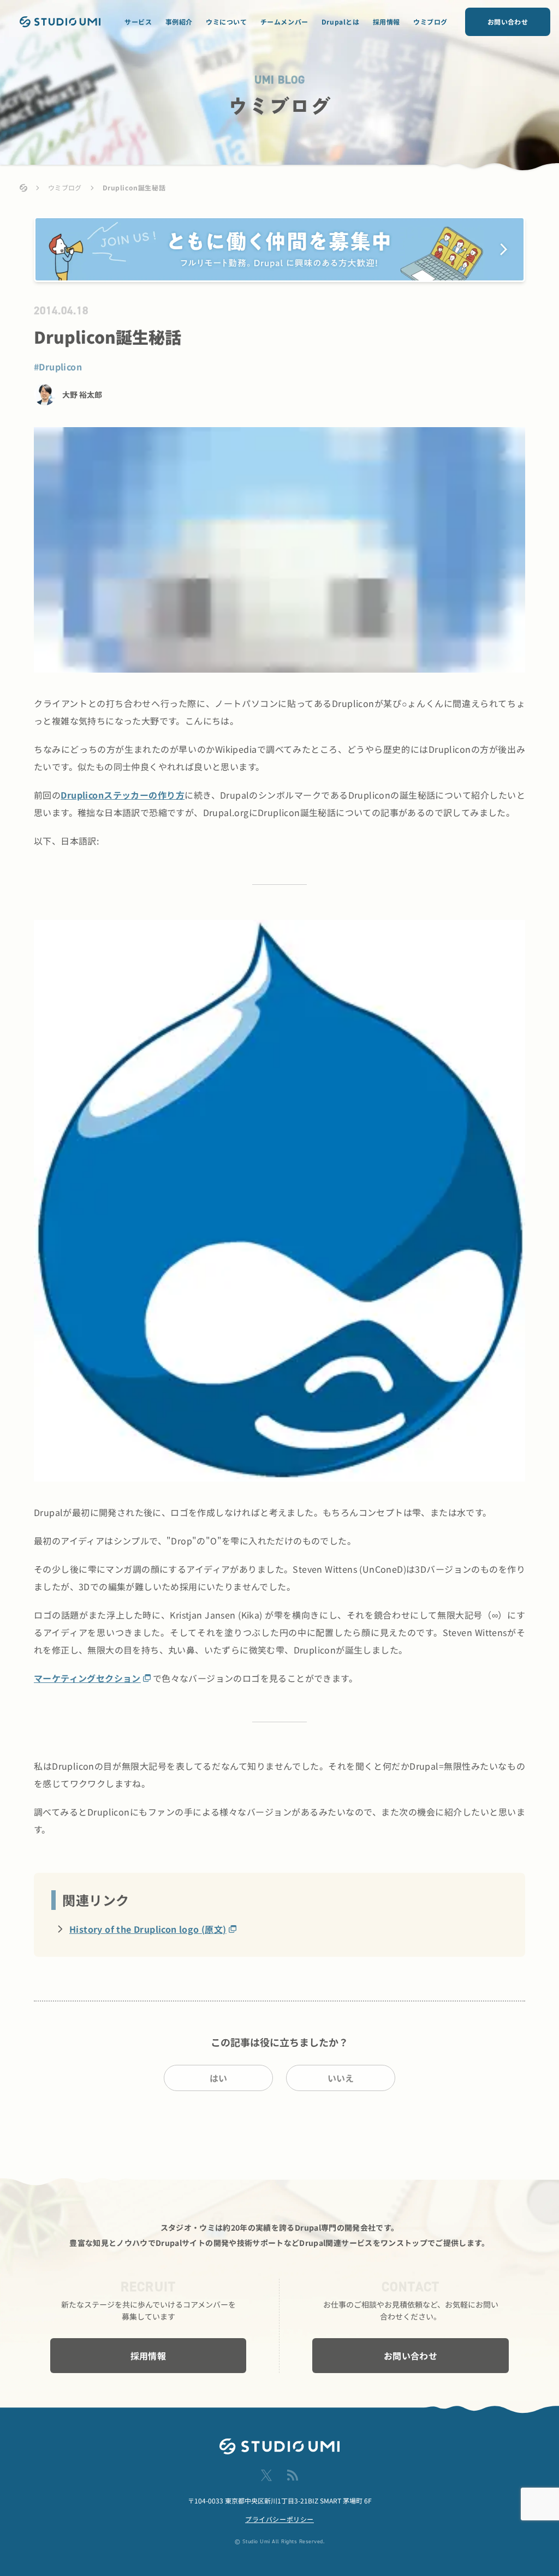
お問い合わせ (508, 22)
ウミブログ (430, 22)
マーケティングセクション (87, 1678)
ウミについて (227, 22)
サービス (138, 22)
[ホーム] (23, 188)
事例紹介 (179, 22)
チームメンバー (284, 22)
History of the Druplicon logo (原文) (148, 1929)
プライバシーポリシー (279, 2519)
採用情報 (386, 22)
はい (218, 2078)
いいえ (341, 2078)
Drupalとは (341, 22)
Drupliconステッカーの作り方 (123, 795)
